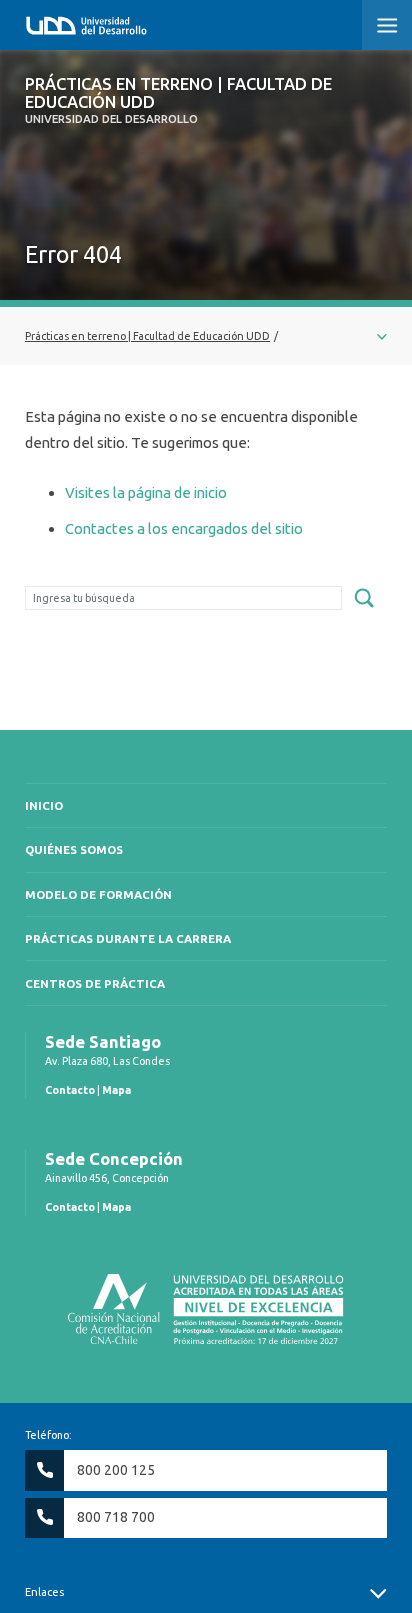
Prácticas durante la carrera (128, 938)
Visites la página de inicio (146, 492)
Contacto (70, 1090)
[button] (387, 25)
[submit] (364, 599)
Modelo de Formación (98, 894)
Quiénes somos (74, 849)
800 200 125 (116, 1470)
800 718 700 (116, 1517)
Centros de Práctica (95, 983)
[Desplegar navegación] (206, 336)
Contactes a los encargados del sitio (184, 528)
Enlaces (44, 1592)
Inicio (44, 805)
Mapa (116, 1090)
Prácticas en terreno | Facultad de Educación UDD (178, 100)
